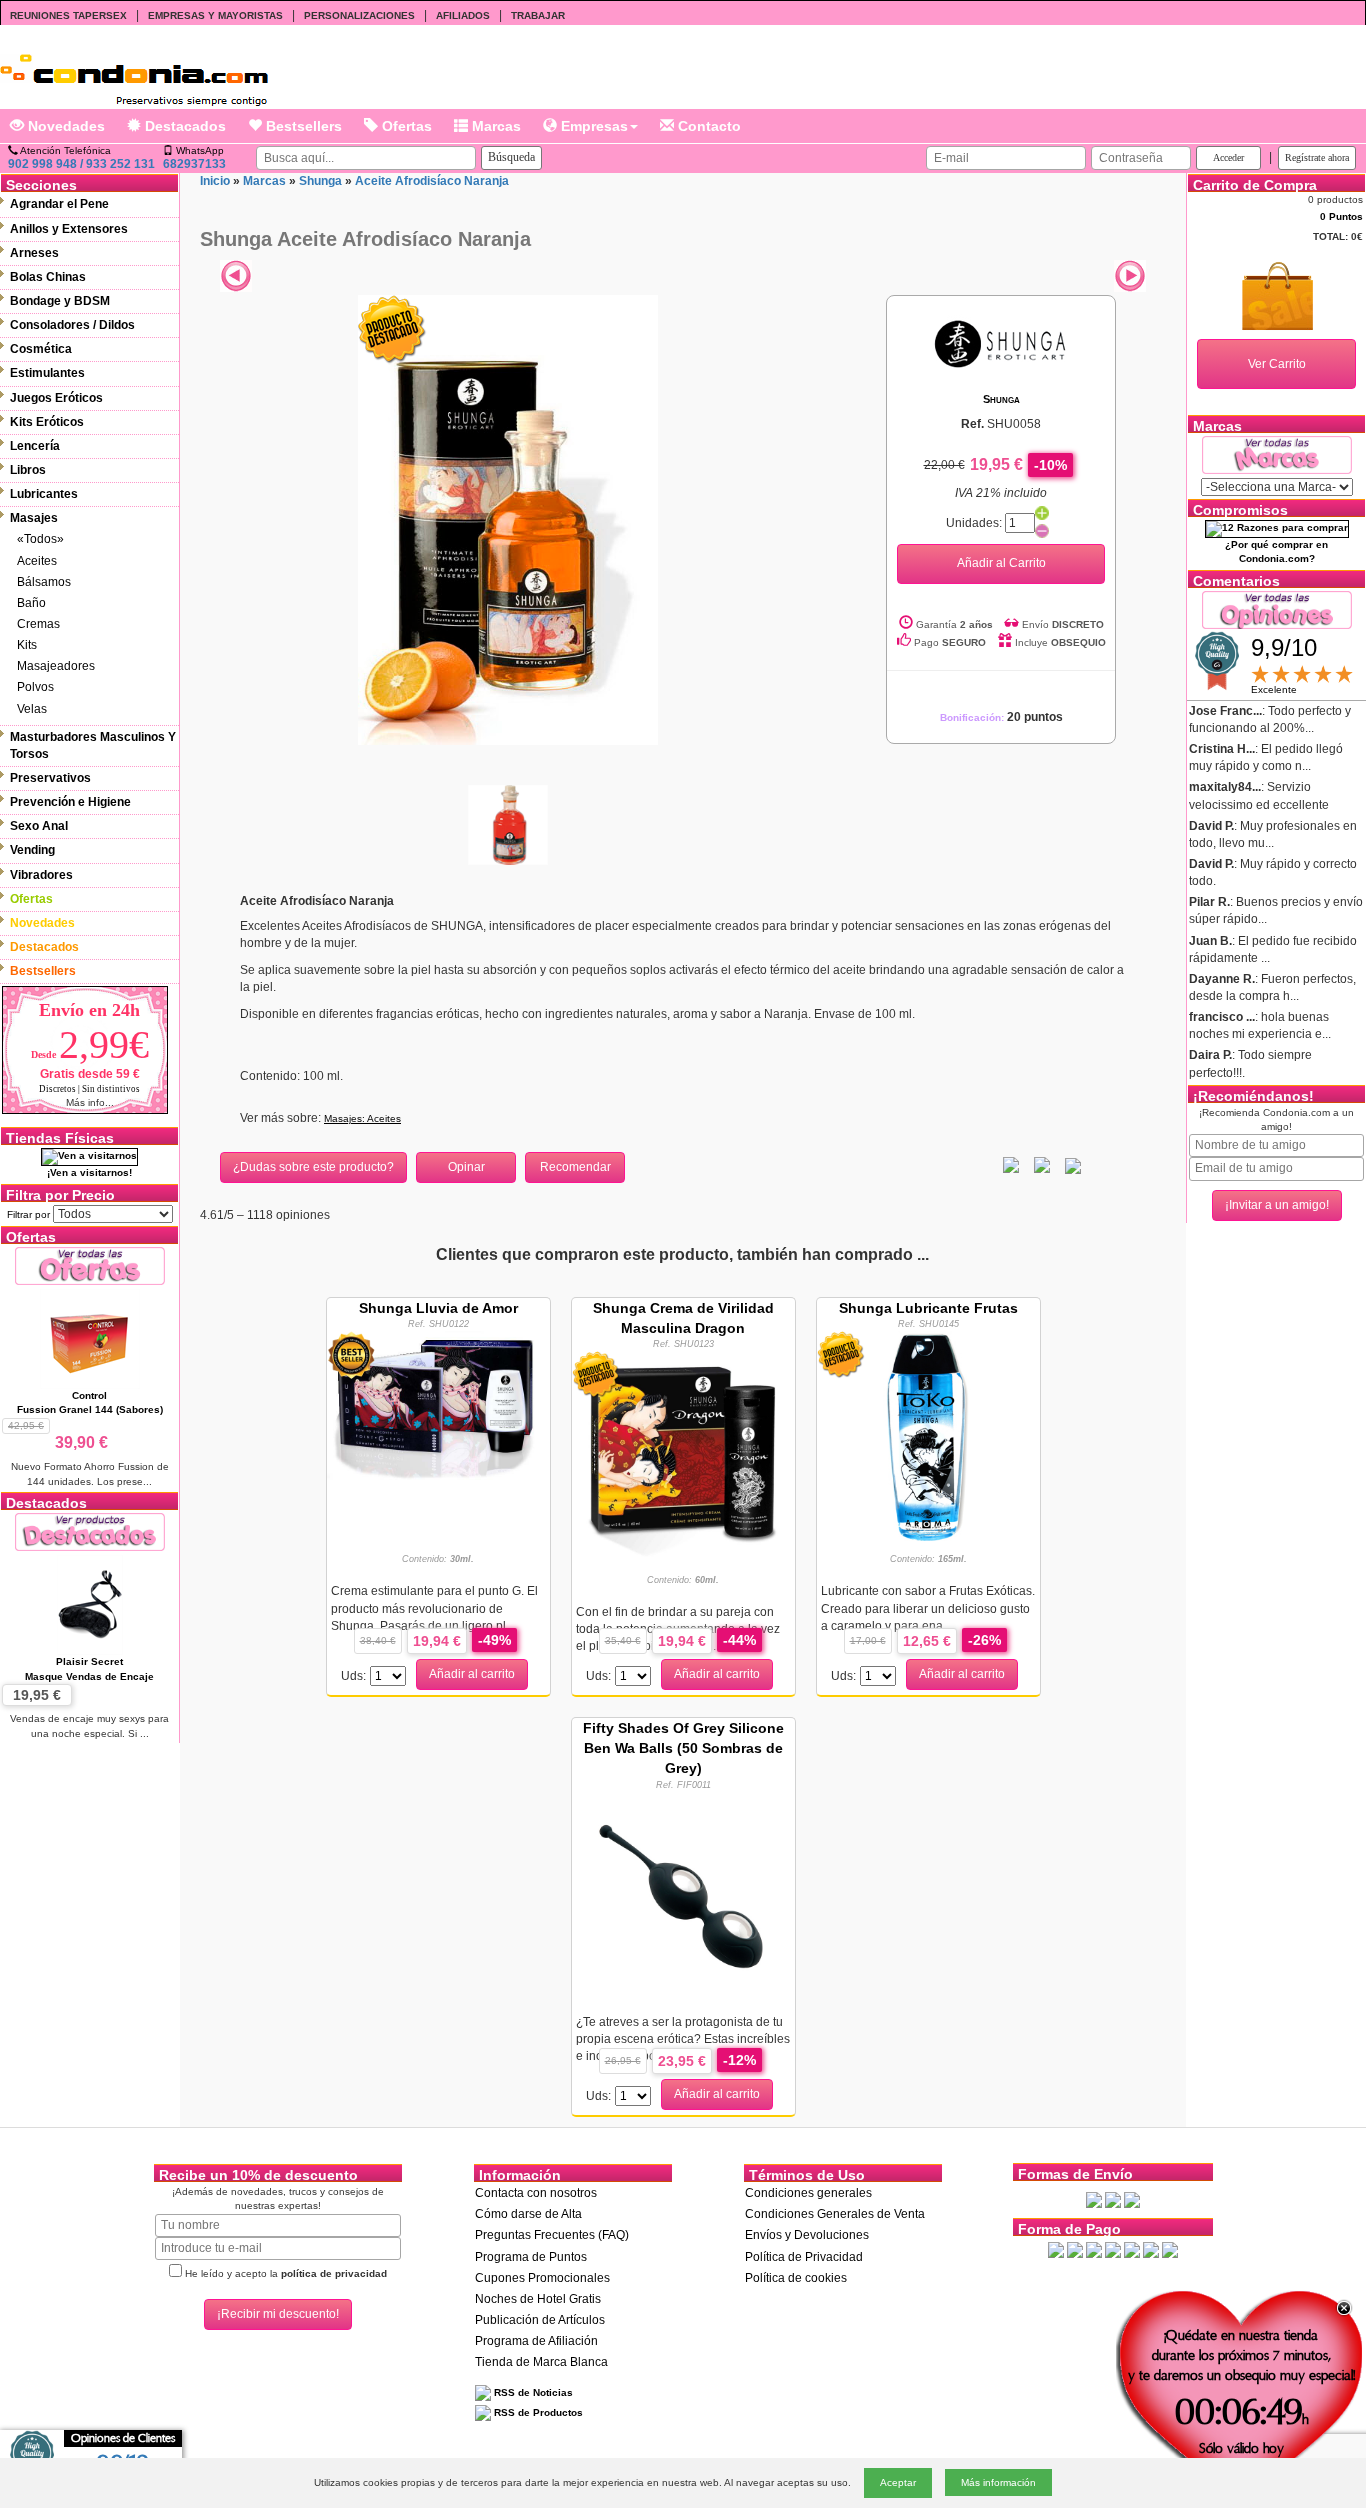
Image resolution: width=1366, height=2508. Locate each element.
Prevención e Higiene (70, 802)
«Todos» (40, 539)
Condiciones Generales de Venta (835, 2214)
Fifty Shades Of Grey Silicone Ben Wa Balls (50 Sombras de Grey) (683, 1748)
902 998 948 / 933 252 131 (81, 164)
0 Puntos (1341, 216)
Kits (27, 645)
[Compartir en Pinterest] (1073, 1165)
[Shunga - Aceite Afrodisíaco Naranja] (508, 519)
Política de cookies (796, 2278)
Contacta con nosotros (536, 2193)
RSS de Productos (537, 2412)
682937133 (194, 164)
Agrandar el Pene (59, 204)
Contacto (707, 126)
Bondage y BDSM (60, 301)
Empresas (592, 126)
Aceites (37, 561)
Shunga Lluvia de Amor (438, 1308)
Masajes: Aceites (362, 1118)
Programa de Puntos (531, 2257)
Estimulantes (47, 373)
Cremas (38, 624)
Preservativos (50, 778)
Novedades (64, 126)
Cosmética (41, 349)
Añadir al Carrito (1001, 563)
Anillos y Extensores (69, 229)
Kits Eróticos (47, 422)
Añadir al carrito (472, 1674)
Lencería (35, 446)
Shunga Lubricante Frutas (928, 1308)
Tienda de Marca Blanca (541, 2362)
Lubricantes (44, 494)
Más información (998, 2482)
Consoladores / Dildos (72, 325)
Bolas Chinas (48, 277)
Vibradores (41, 875)
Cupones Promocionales (542, 2278)
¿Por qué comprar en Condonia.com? (1276, 551)
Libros (28, 470)
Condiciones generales (808, 2193)
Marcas (494, 126)
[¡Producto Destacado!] (392, 329)
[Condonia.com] (134, 72)
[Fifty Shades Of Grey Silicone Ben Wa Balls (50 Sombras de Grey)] (683, 1895)
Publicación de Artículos (540, 2320)
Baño (31, 603)
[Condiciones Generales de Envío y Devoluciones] (1094, 2199)
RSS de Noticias (532, 2392)
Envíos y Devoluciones (807, 2235)
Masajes (34, 518)
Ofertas (405, 126)
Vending (32, 850)
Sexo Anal (39, 826)
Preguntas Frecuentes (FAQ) (552, 2235)
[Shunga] (1001, 342)
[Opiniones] (1277, 608)
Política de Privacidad (804, 2257)
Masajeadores (56, 666)
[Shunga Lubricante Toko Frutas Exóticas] (928, 1435)
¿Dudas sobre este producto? (313, 1167)
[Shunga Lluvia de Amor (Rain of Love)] (438, 1408)
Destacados (183, 126)
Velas (32, 709)
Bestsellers (302, 126)
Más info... (90, 1102)
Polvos (35, 687)
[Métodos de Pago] (1113, 2249)
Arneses (34, 253)
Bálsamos (44, 582)
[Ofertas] (90, 1265)
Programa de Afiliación (536, 2341)
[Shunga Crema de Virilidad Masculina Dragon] (683, 1455)
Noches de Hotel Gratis (538, 2299)
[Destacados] (90, 1531)
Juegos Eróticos (56, 398)
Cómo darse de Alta (528, 2214)
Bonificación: (1001, 717)
